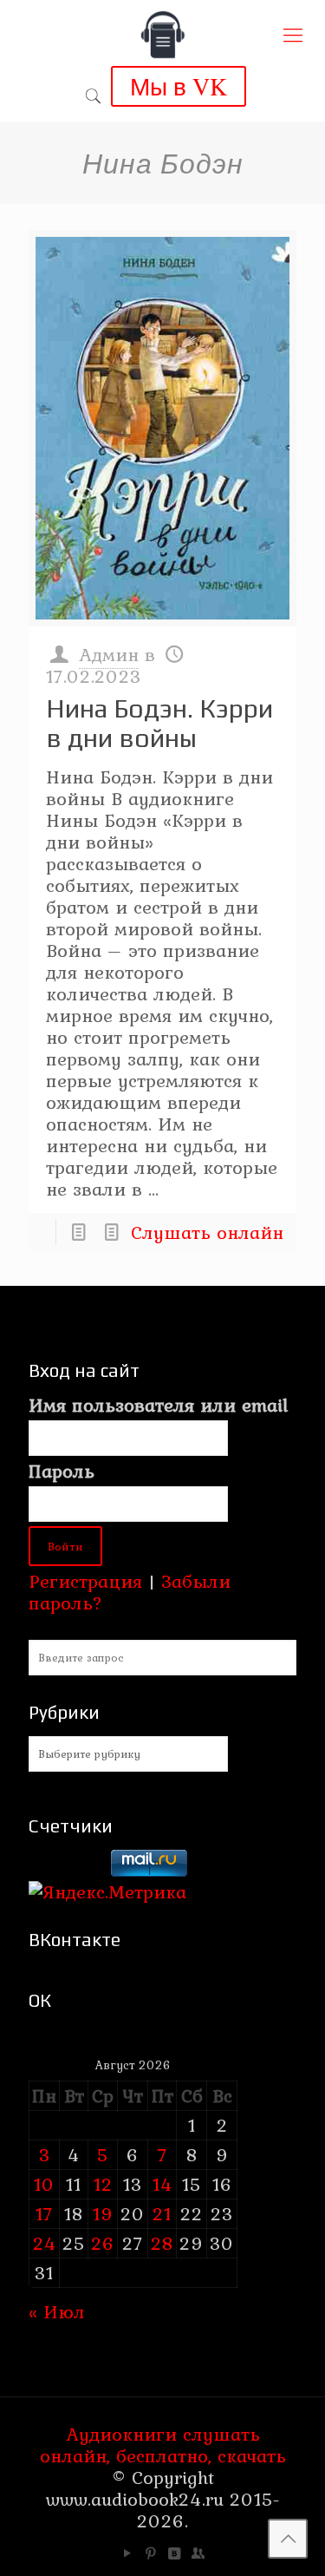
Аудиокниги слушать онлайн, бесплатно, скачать (163, 2445)
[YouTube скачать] (128, 2553)
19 (103, 2213)
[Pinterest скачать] (151, 2553)
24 (45, 2243)
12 (103, 2184)
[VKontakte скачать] (175, 2553)
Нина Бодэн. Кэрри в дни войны (159, 723)
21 (162, 2213)
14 (162, 2184)
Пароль (62, 1471)
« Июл (57, 2311)
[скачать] (67, 1870)
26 (103, 2243)
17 (44, 2213)
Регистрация (85, 1581)
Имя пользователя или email (158, 1405)
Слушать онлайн (207, 1232)
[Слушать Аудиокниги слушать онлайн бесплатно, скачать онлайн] (162, 35)
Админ (109, 654)
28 (162, 2243)
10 (44, 2184)
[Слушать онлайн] (162, 428)
